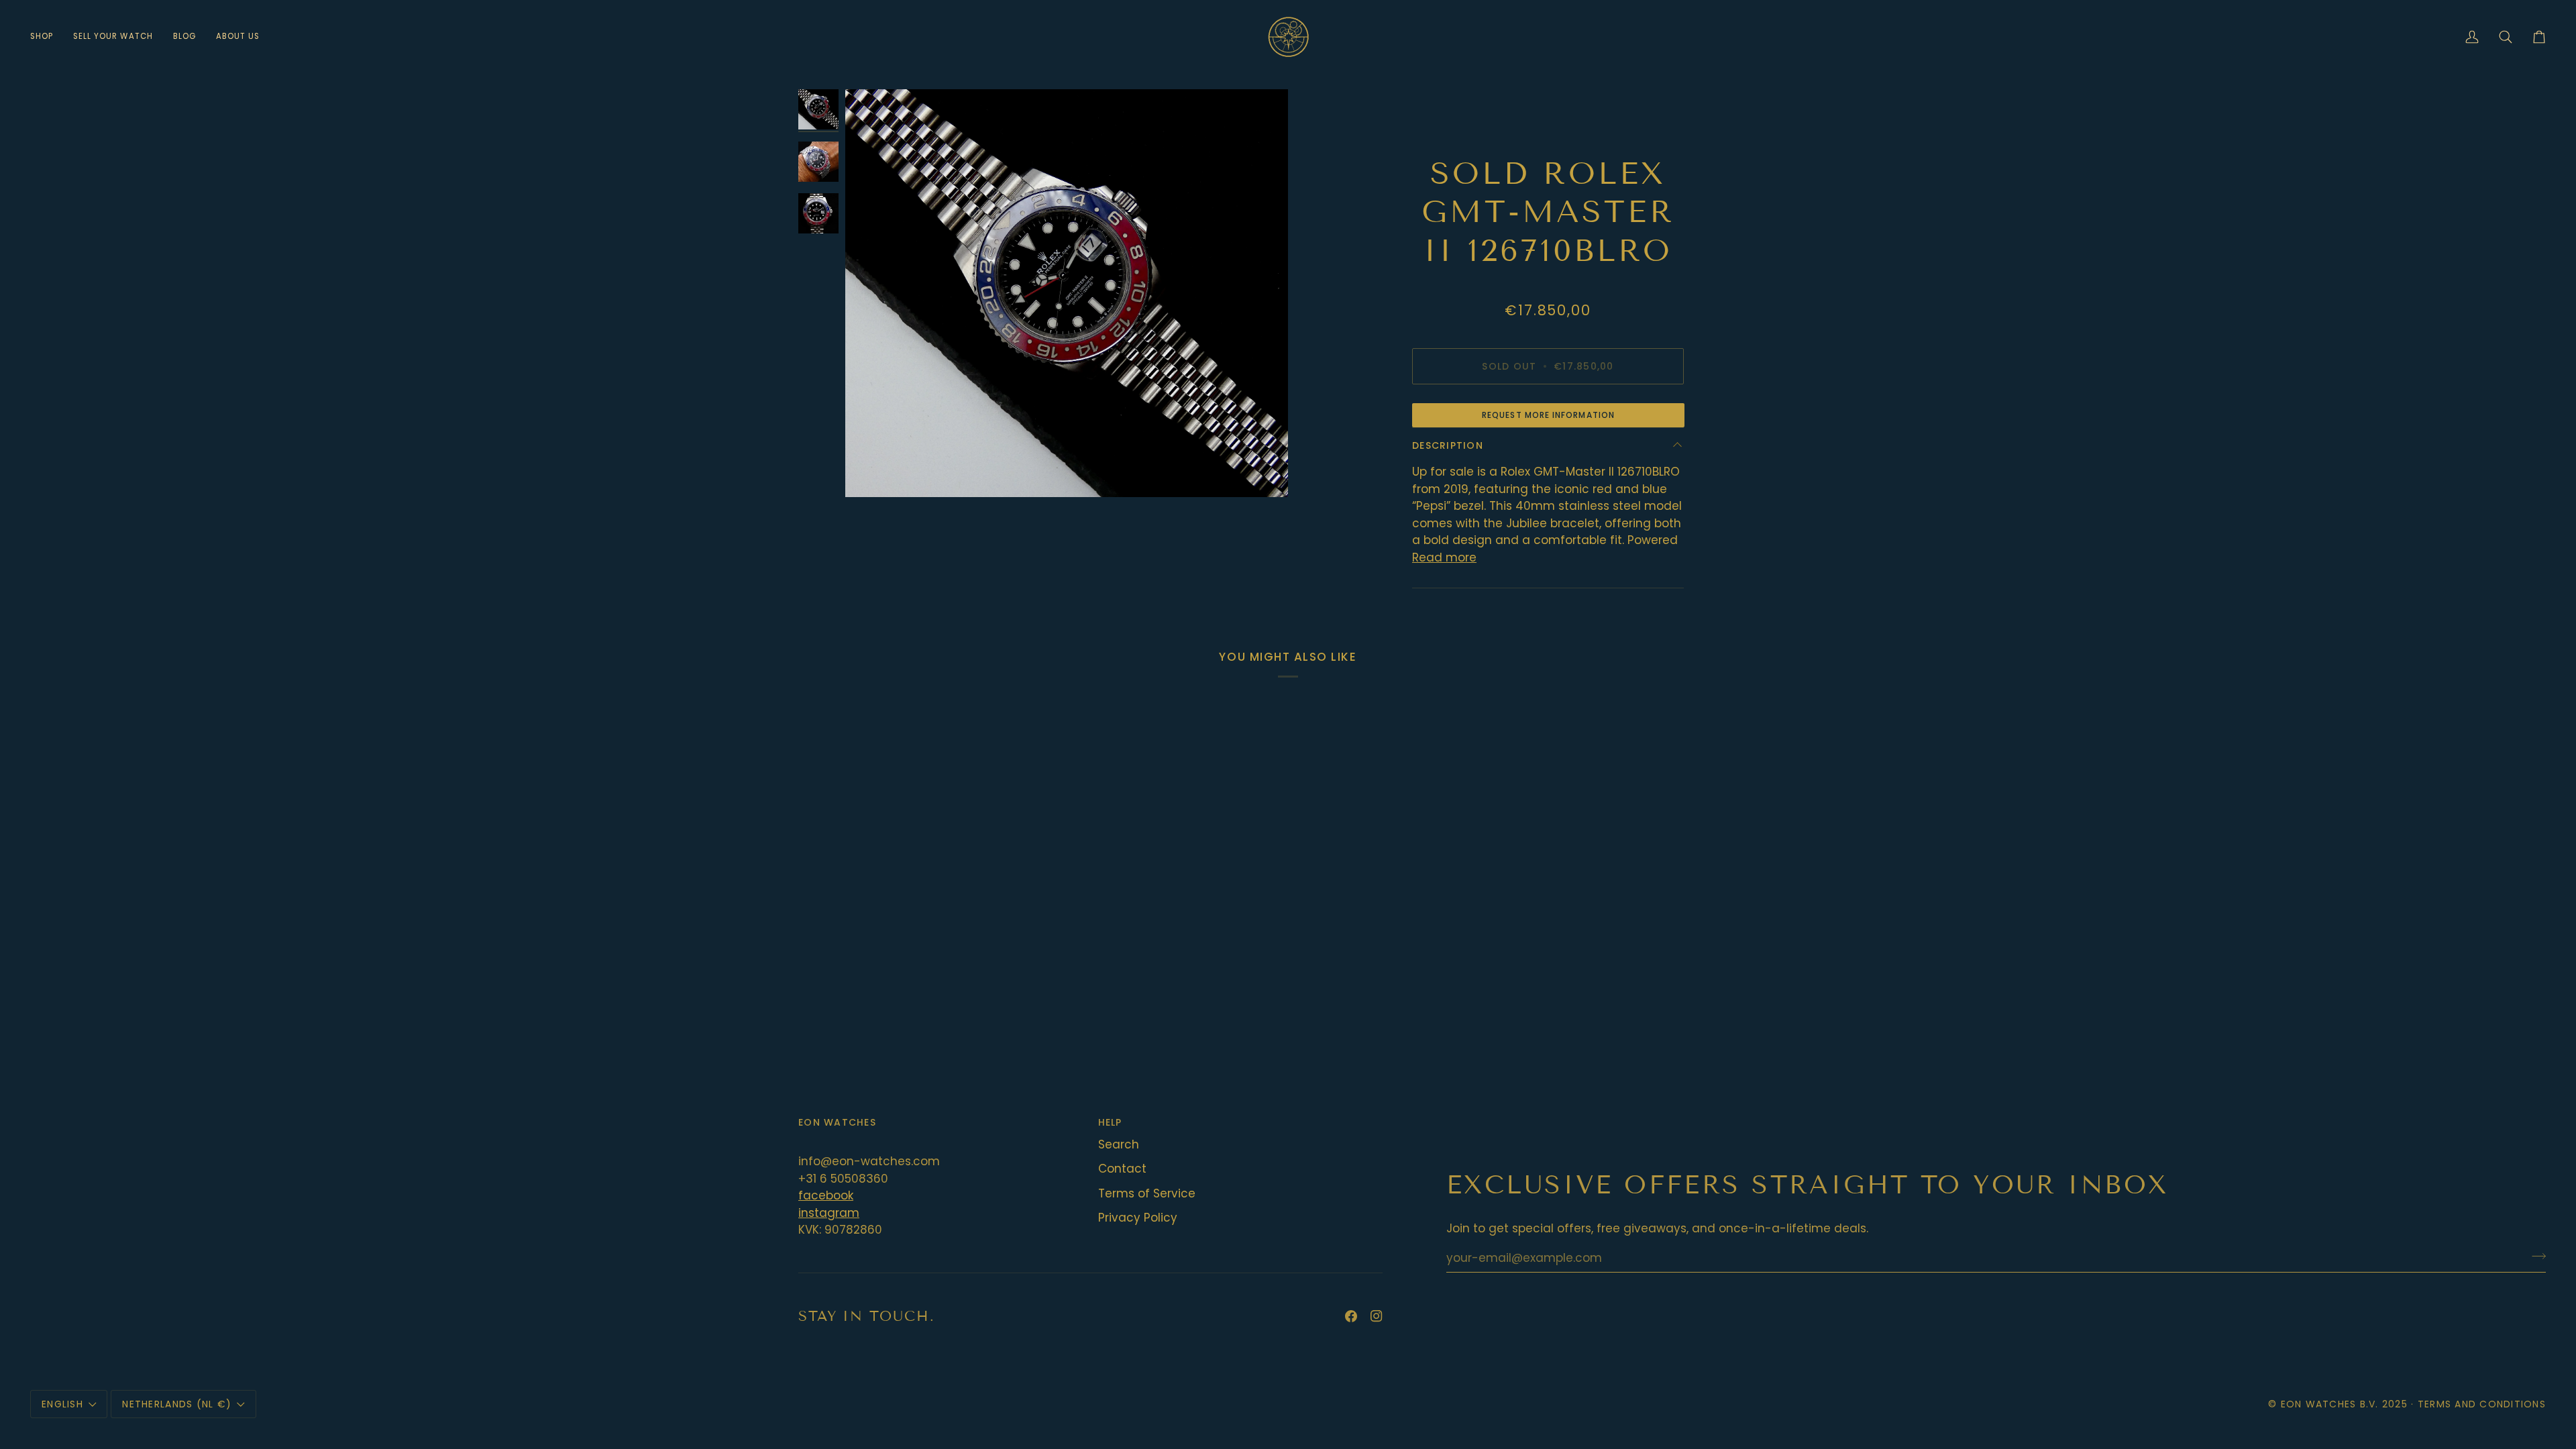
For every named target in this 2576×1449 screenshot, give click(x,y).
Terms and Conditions (2482, 1404)
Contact (1122, 1169)
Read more (1444, 557)
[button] (47, 37)
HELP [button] (1110, 1122)
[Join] (2535, 1256)
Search (1119, 1144)
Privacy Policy (1138, 1218)
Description (1448, 445)
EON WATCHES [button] (837, 1122)
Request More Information (1548, 415)
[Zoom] (1067, 293)
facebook (826, 1195)
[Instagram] (1377, 1316)
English (62, 1404)
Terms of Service (1147, 1193)
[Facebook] (1351, 1316)
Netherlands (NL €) (177, 1404)
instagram (829, 1213)
